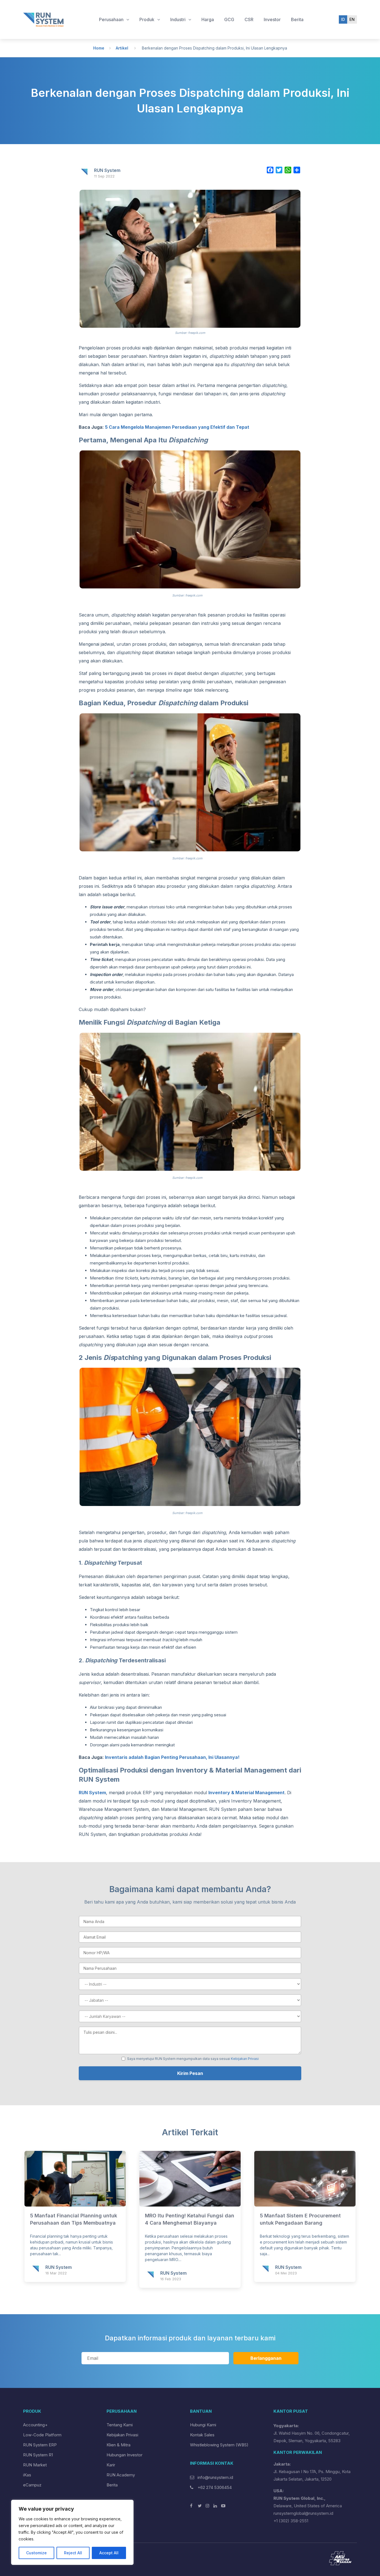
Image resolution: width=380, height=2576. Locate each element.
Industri (178, 19)
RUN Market (35, 2465)
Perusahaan (112, 19)
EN (352, 19)
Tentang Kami (120, 2425)
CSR (249, 19)
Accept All (109, 2553)
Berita (297, 19)
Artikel (122, 48)
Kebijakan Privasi (245, 2059)
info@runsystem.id (215, 2477)
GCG (229, 19)
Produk (147, 19)
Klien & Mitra (119, 2445)
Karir (111, 2465)
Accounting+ (35, 2425)
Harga (208, 19)
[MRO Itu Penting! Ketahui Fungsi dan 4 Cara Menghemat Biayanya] (190, 2205)
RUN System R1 (38, 2455)
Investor (272, 19)
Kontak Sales (202, 2435)
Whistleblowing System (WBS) (219, 2445)
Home (99, 48)
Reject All (73, 2553)
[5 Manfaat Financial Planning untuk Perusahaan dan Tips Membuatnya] (75, 2205)
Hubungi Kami (203, 2425)
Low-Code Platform (42, 2435)
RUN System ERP (40, 2445)
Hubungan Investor (124, 2455)
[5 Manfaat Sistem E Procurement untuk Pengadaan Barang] (305, 2205)
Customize (36, 2553)
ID (343, 19)
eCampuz (32, 2485)
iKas (27, 2475)
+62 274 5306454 (214, 2487)
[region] (72, 2532)
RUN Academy (121, 2475)
